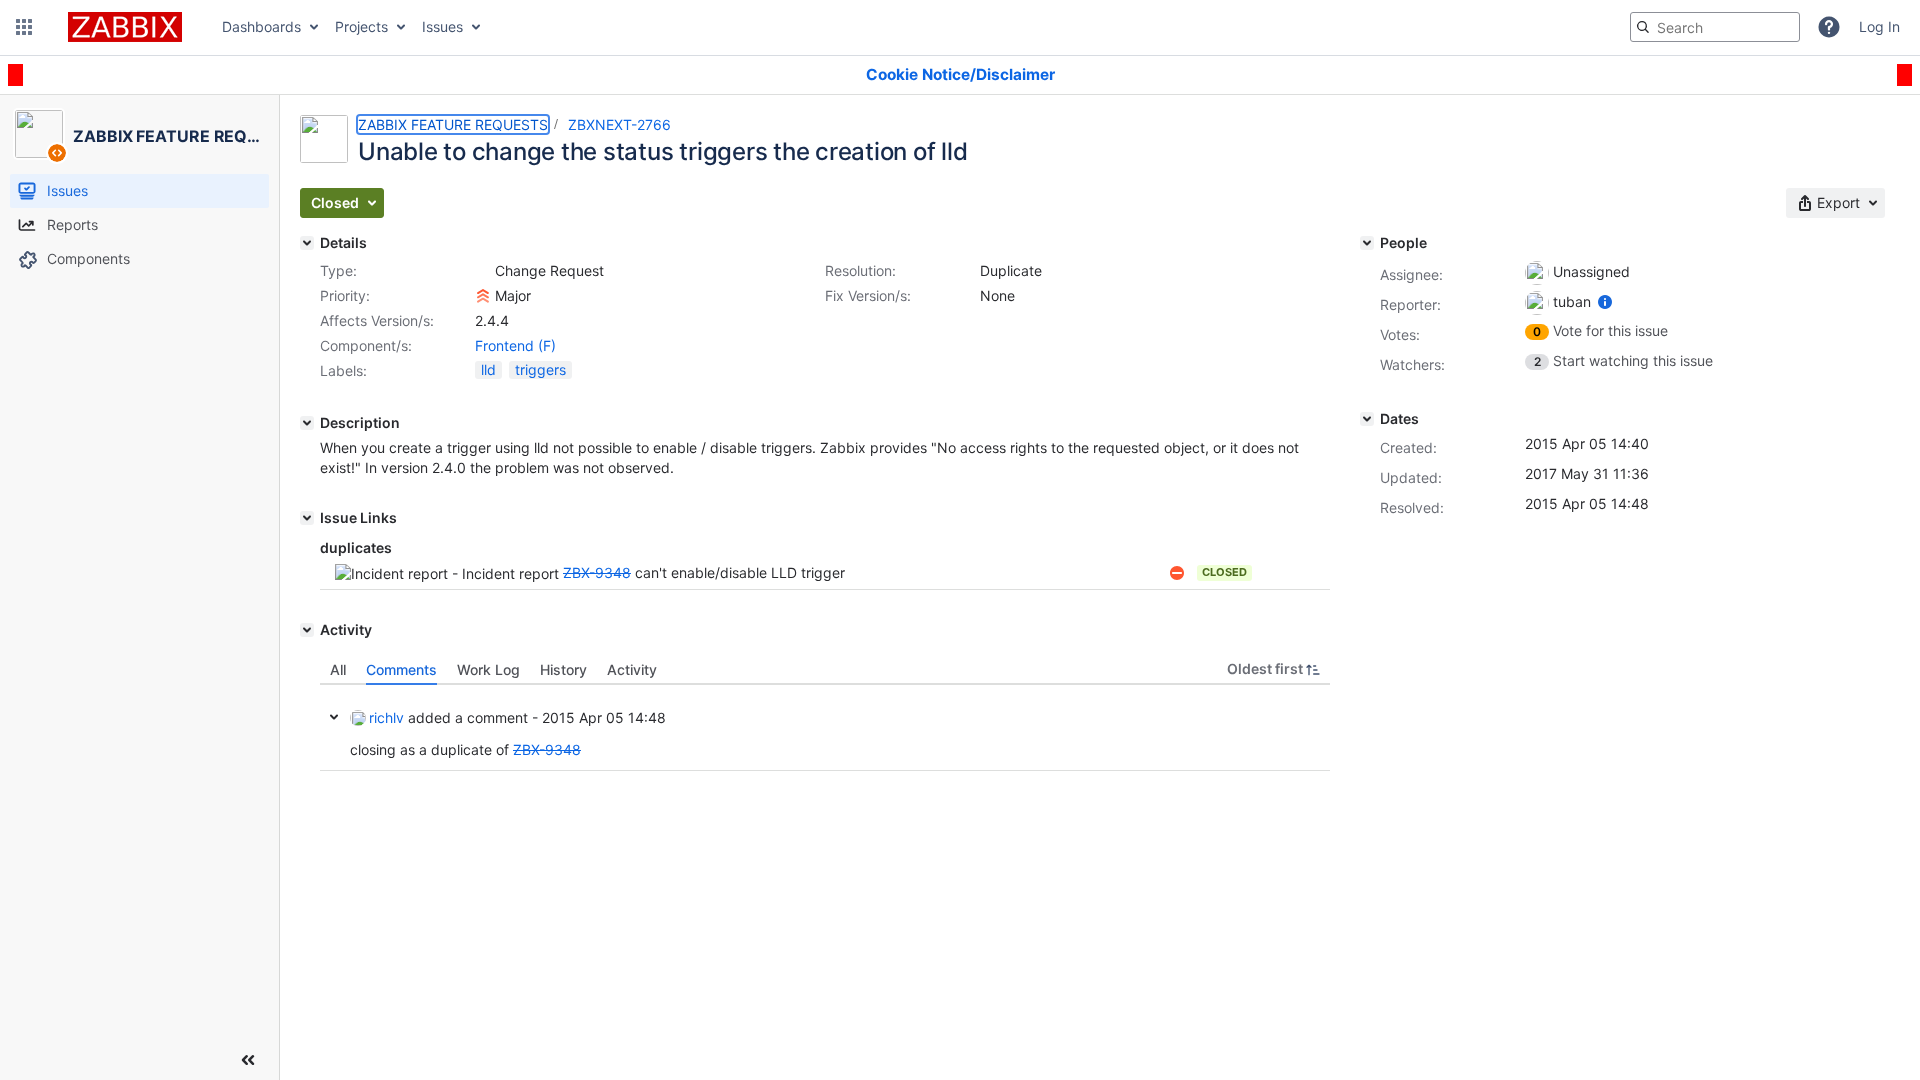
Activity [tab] (632, 669)
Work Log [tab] (488, 669)
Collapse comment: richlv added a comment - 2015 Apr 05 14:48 (334, 717)
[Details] (307, 243)
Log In (1879, 26)
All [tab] (338, 669)
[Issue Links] (307, 518)
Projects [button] (361, 26)
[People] (1367, 243)
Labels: (343, 370)
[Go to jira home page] (125, 27)
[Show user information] (1605, 301)
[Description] (307, 423)
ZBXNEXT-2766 (619, 124)
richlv (386, 717)
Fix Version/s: (868, 295)
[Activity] (307, 630)
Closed (1224, 572)
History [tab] (563, 669)
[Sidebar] (248, 1060)
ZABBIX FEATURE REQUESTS (453, 124)
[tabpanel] (825, 728)
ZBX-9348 (597, 572)
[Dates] (1367, 419)
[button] (24, 27)
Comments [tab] (401, 669)
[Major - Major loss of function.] (483, 296)
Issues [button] (442, 26)
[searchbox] (1715, 27)
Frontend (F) (515, 345)
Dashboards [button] (261, 26)
